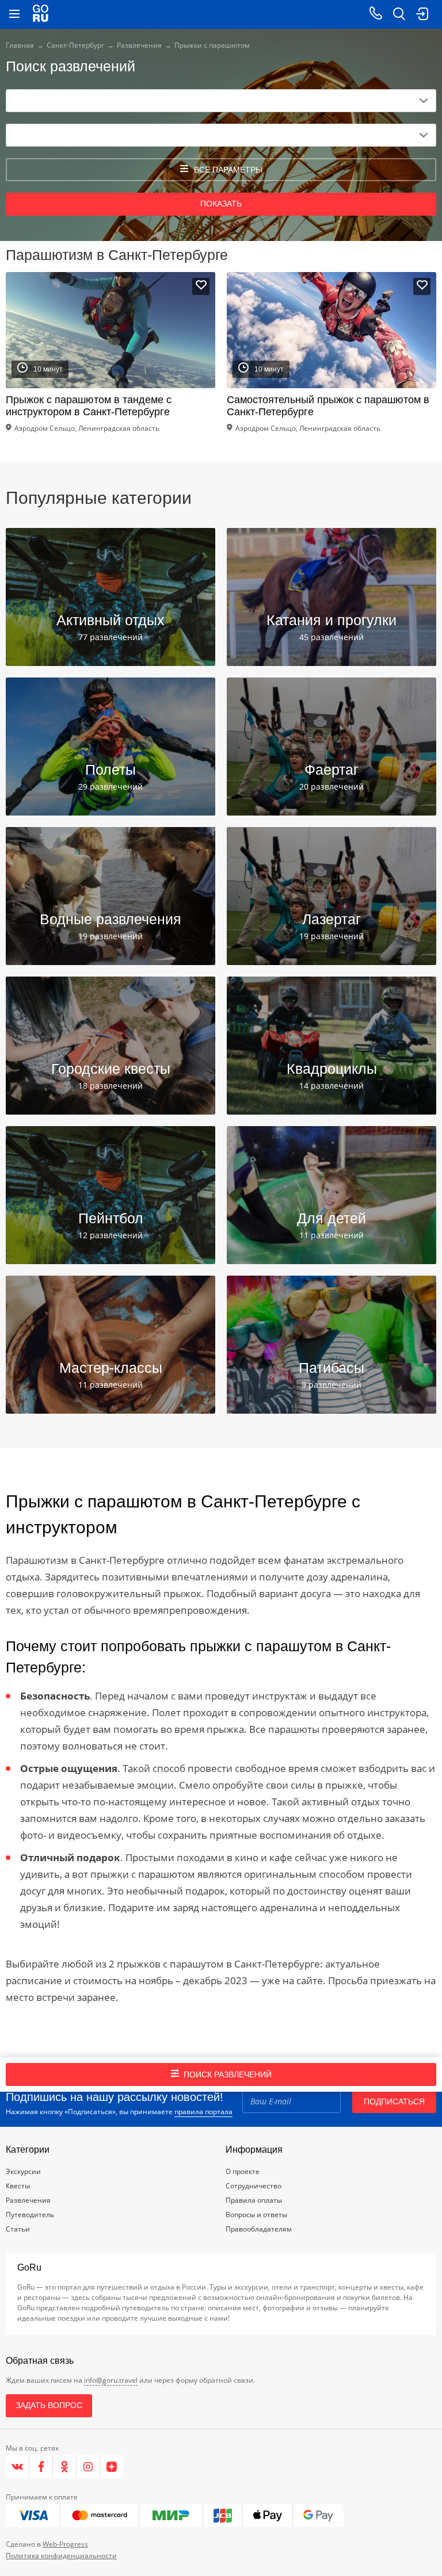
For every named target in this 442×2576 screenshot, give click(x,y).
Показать (221, 204)
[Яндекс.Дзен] (112, 2467)
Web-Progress (65, 2544)
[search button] (399, 14)
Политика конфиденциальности (61, 2556)
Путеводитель (30, 2215)
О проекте (243, 2171)
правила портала (203, 2112)
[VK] (18, 2467)
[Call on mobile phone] (376, 14)
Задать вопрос (49, 2405)
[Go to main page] (41, 14)
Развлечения (139, 45)
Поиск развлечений (228, 2074)
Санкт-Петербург (75, 45)
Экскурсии (23, 2171)
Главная (20, 45)
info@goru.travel (111, 2380)
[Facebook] (41, 2467)
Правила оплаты (254, 2200)
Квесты (18, 2186)
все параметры (228, 170)
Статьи (18, 2229)
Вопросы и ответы (256, 2215)
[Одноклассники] (65, 2467)
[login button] (422, 14)
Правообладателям (259, 2229)
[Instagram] (88, 2467)
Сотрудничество (254, 2186)
